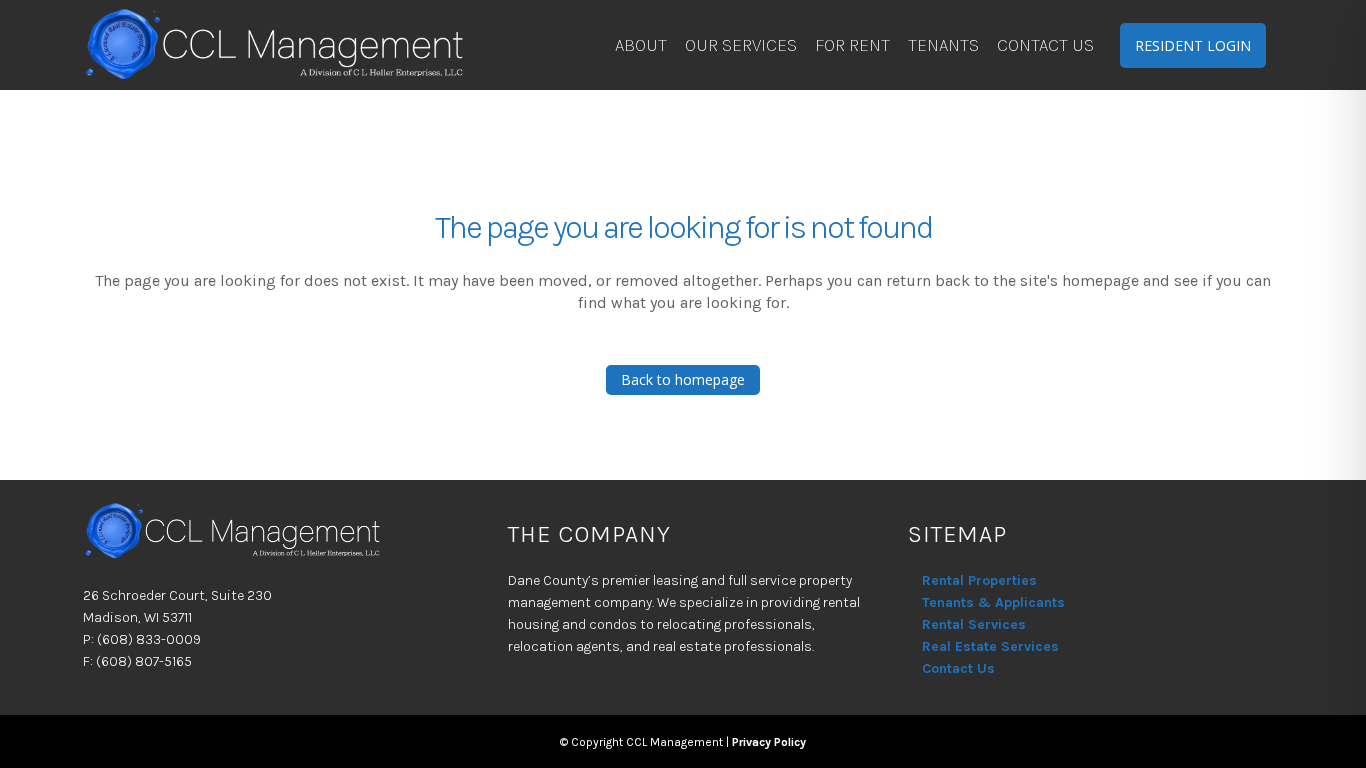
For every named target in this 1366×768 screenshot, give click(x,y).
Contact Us (958, 668)
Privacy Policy (769, 742)
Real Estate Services (990, 646)
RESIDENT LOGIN (1193, 45)
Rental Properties (979, 580)
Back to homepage (683, 379)
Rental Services (974, 624)
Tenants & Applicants (993, 602)
